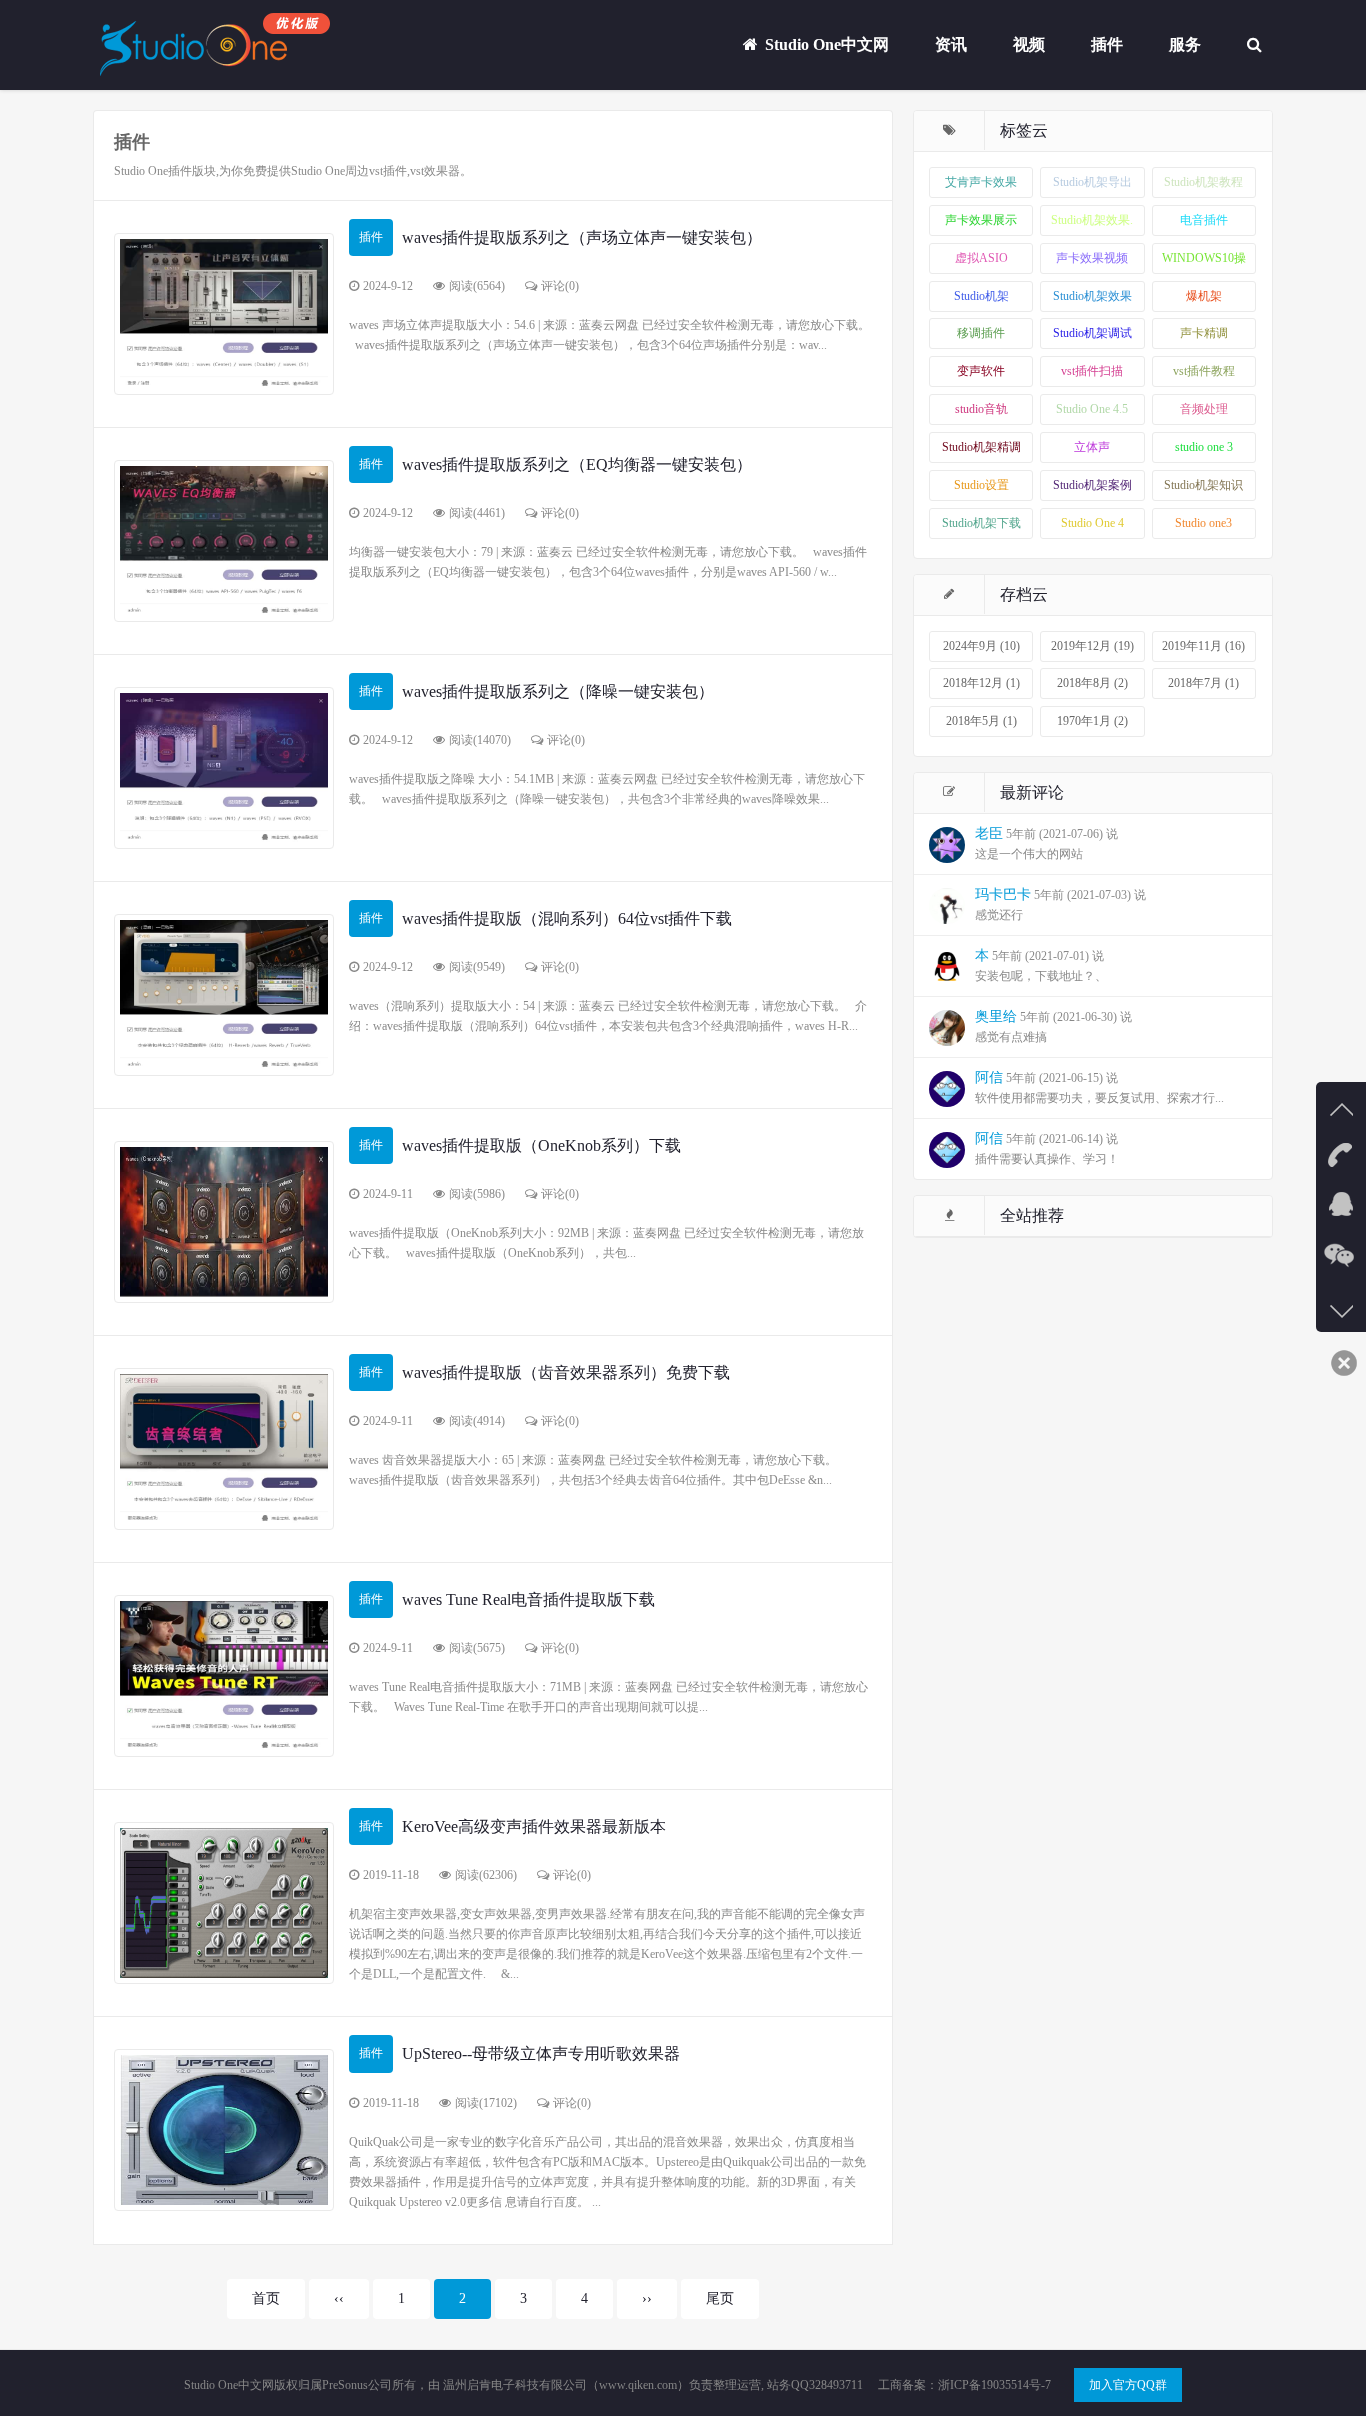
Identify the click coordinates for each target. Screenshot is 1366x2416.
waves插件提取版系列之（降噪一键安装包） (558, 691)
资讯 (951, 44)
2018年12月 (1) (981, 683)
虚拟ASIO (981, 258)
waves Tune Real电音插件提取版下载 (528, 1599)
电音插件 (1204, 220)
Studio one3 (1203, 523)
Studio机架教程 (1203, 182)
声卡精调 (1204, 333)
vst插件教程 (1204, 371)
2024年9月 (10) (981, 646)
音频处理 (1204, 409)
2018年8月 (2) (1092, 683)
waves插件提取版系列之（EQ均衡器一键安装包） (577, 464)
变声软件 (981, 371)
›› (647, 2298)
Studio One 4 (1092, 523)
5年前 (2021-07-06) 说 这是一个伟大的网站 (1046, 843)
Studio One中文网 (825, 44)
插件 (1107, 44)
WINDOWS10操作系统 (1204, 262)
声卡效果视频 (1092, 258)
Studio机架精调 (981, 447)
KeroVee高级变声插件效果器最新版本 (534, 1826)
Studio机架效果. (1092, 220)
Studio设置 (981, 485)
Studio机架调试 (1092, 333)
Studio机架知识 (1203, 485)
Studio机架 (981, 296)
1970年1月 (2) (1092, 721)
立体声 (1092, 447)
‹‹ (339, 2298)
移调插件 (981, 333)
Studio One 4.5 (1092, 409)
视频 (1029, 44)
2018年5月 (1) (981, 721)
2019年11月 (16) (1203, 646)
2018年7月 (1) (1203, 683)
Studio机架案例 (1092, 485)
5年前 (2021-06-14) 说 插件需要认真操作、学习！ (1047, 1148)
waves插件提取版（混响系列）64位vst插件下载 (567, 918)
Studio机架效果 (1092, 296)
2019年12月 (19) (1092, 646)
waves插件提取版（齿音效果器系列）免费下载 (566, 1372)
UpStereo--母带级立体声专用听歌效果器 (541, 2053)
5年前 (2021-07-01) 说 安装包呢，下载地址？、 (1041, 965)
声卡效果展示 (981, 220)
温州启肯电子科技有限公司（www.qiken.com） (564, 2385)
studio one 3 (1204, 447)
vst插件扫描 (1092, 371)
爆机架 (1204, 296)
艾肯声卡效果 (981, 182)
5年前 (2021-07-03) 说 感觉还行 (1060, 904)
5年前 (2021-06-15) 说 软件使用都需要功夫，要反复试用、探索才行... (1099, 1087)
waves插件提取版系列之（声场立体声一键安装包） (582, 237)
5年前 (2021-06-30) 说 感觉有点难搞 (1053, 1026)
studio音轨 (981, 409)
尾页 (720, 2298)
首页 (266, 2298)
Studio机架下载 (981, 523)
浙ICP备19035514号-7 (994, 2385)
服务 (1185, 44)
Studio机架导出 (1092, 182)
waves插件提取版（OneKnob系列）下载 (541, 1145)
